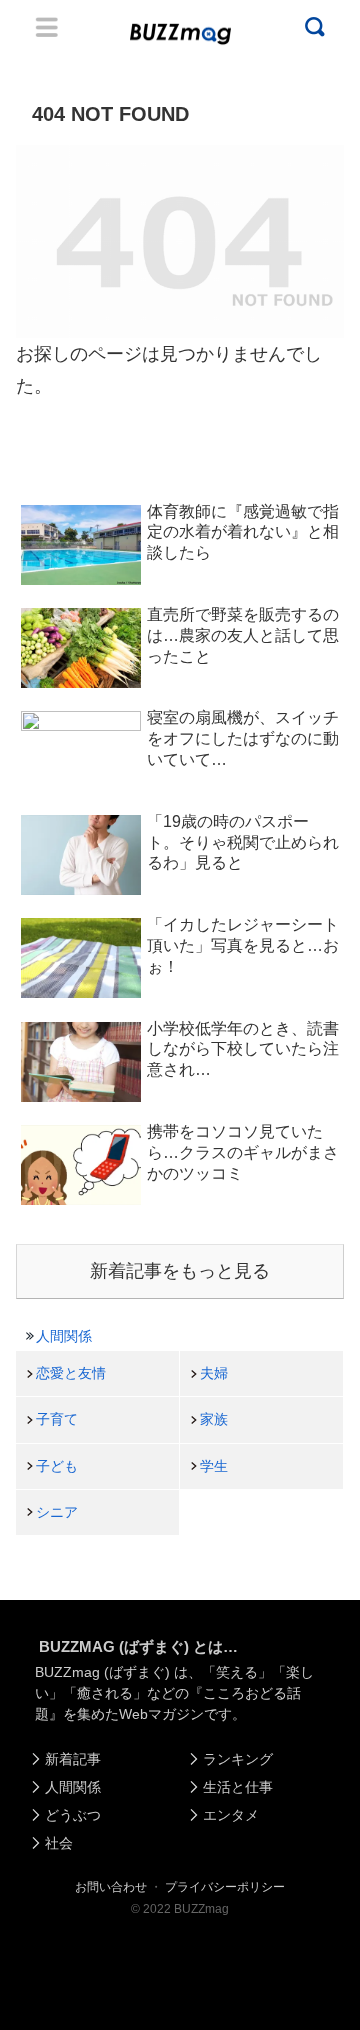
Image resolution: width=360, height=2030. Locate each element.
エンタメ (231, 1815)
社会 (59, 1843)
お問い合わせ (111, 1887)
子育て (57, 1419)
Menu (47, 27)
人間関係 (64, 1336)
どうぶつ (73, 1815)
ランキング (238, 1759)
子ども (57, 1466)
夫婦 (214, 1373)
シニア (57, 1512)
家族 (214, 1419)
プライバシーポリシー (225, 1887)
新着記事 (73, 1759)
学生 (214, 1466)
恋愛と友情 (71, 1373)
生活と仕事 (238, 1787)
